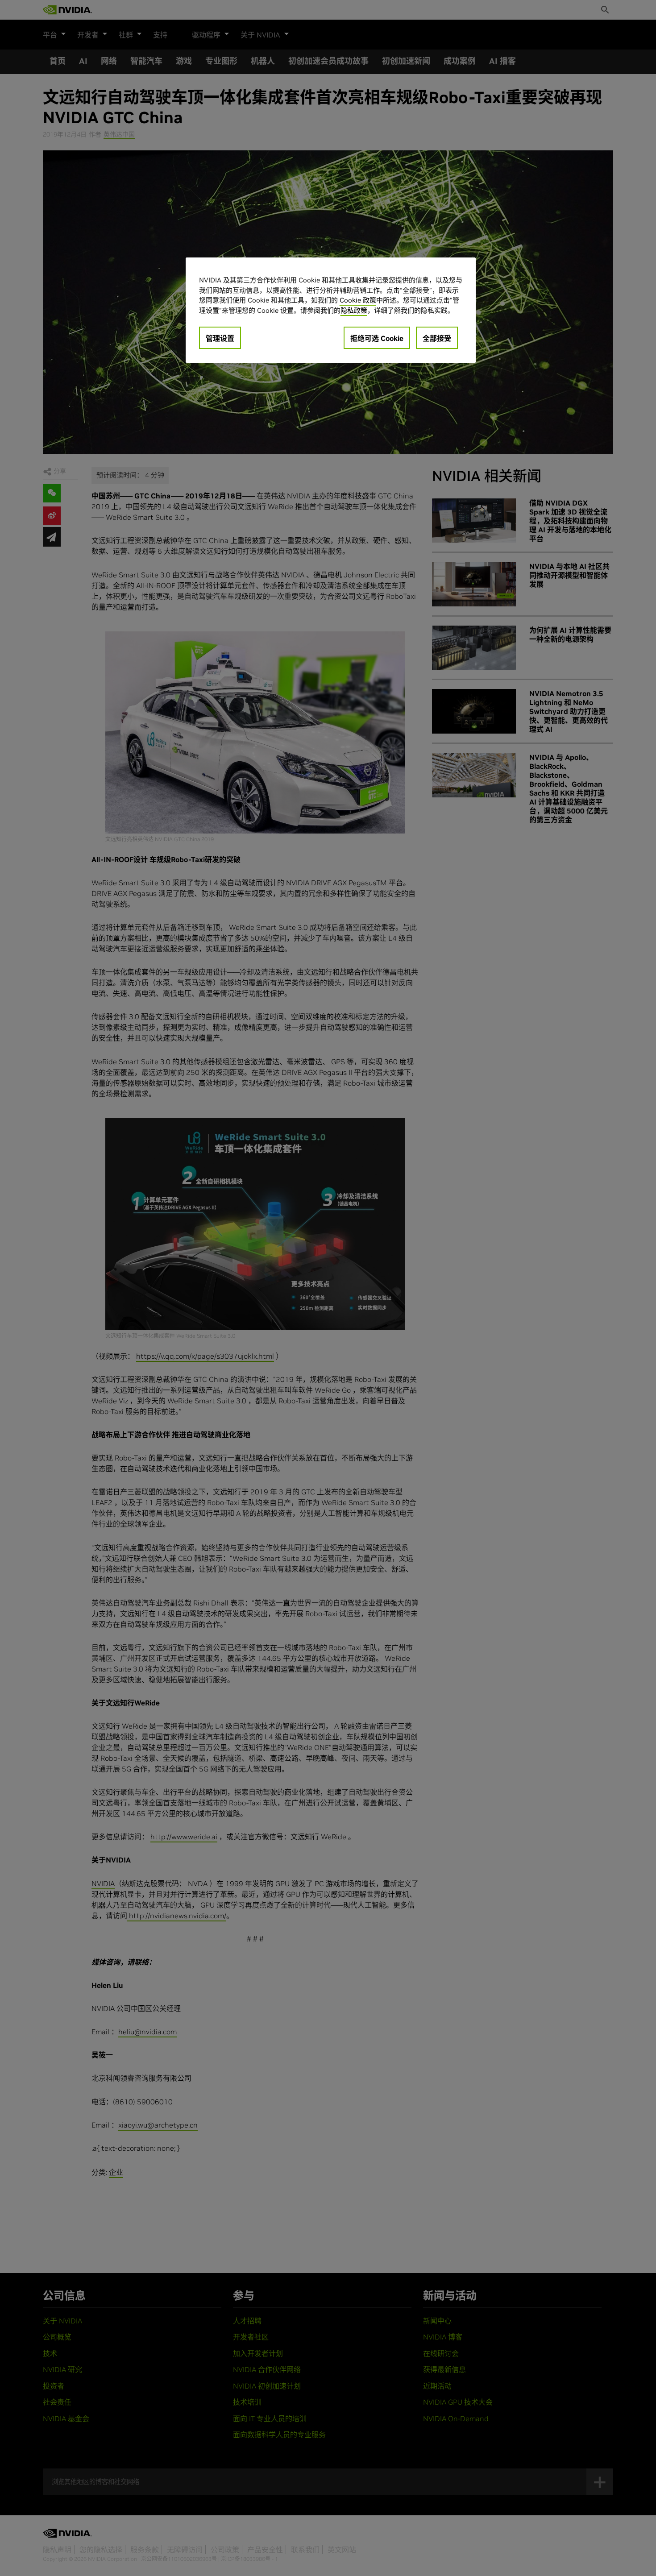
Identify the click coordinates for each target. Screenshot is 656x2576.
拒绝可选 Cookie (377, 338)
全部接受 (437, 338)
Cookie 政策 (358, 300)
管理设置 (220, 338)
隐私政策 (354, 310)
